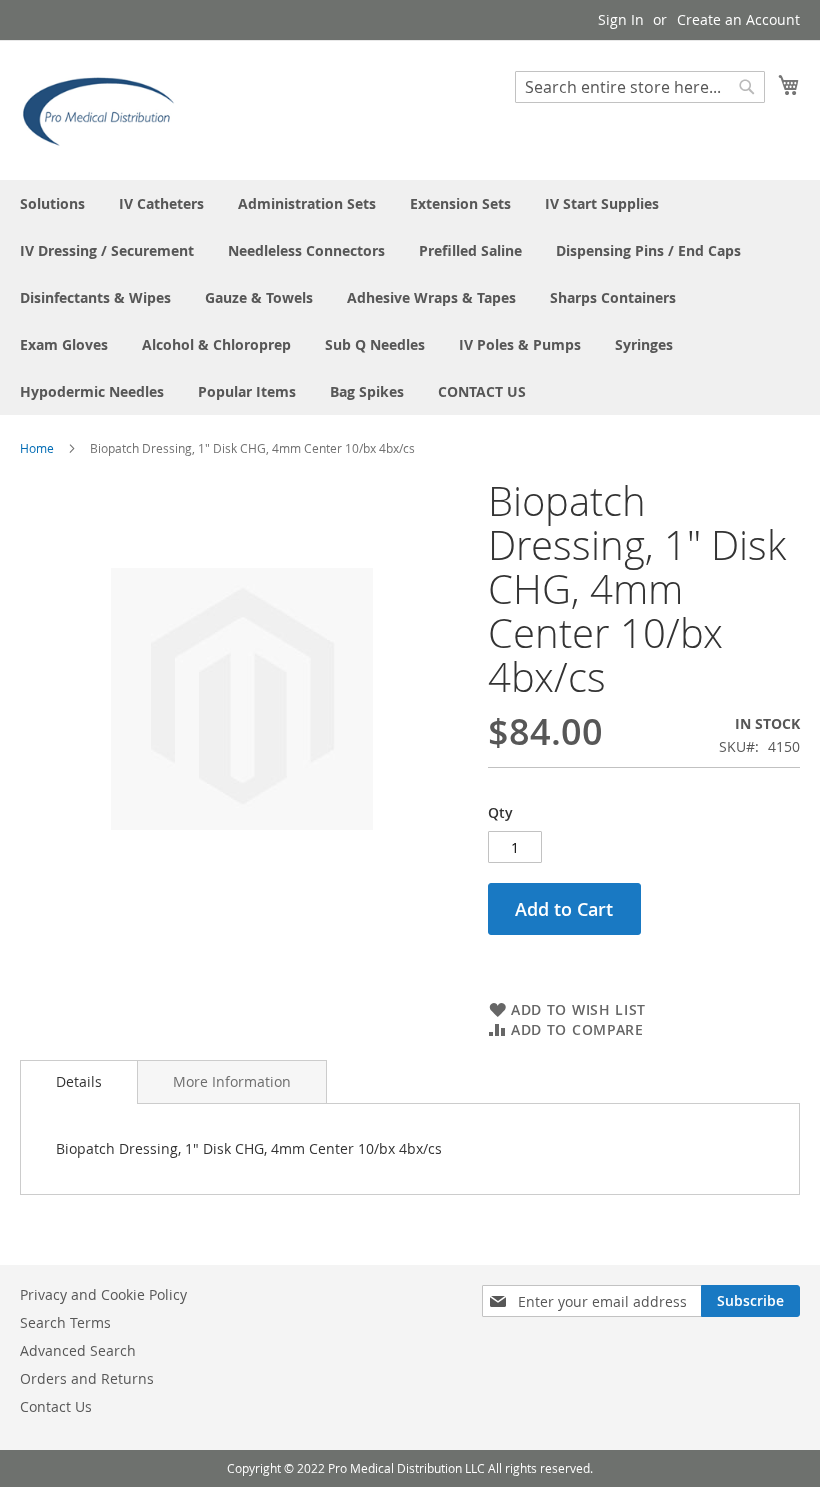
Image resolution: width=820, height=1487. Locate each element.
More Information (232, 1081)
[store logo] (105, 109)
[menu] (410, 297)
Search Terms (65, 1322)
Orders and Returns (87, 1378)
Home (37, 448)
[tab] (79, 1082)
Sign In (621, 19)
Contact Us (56, 1406)
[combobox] (640, 87)
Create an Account (738, 19)
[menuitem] (52, 203)
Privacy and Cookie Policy (103, 1294)
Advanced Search (78, 1350)
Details (79, 1081)
